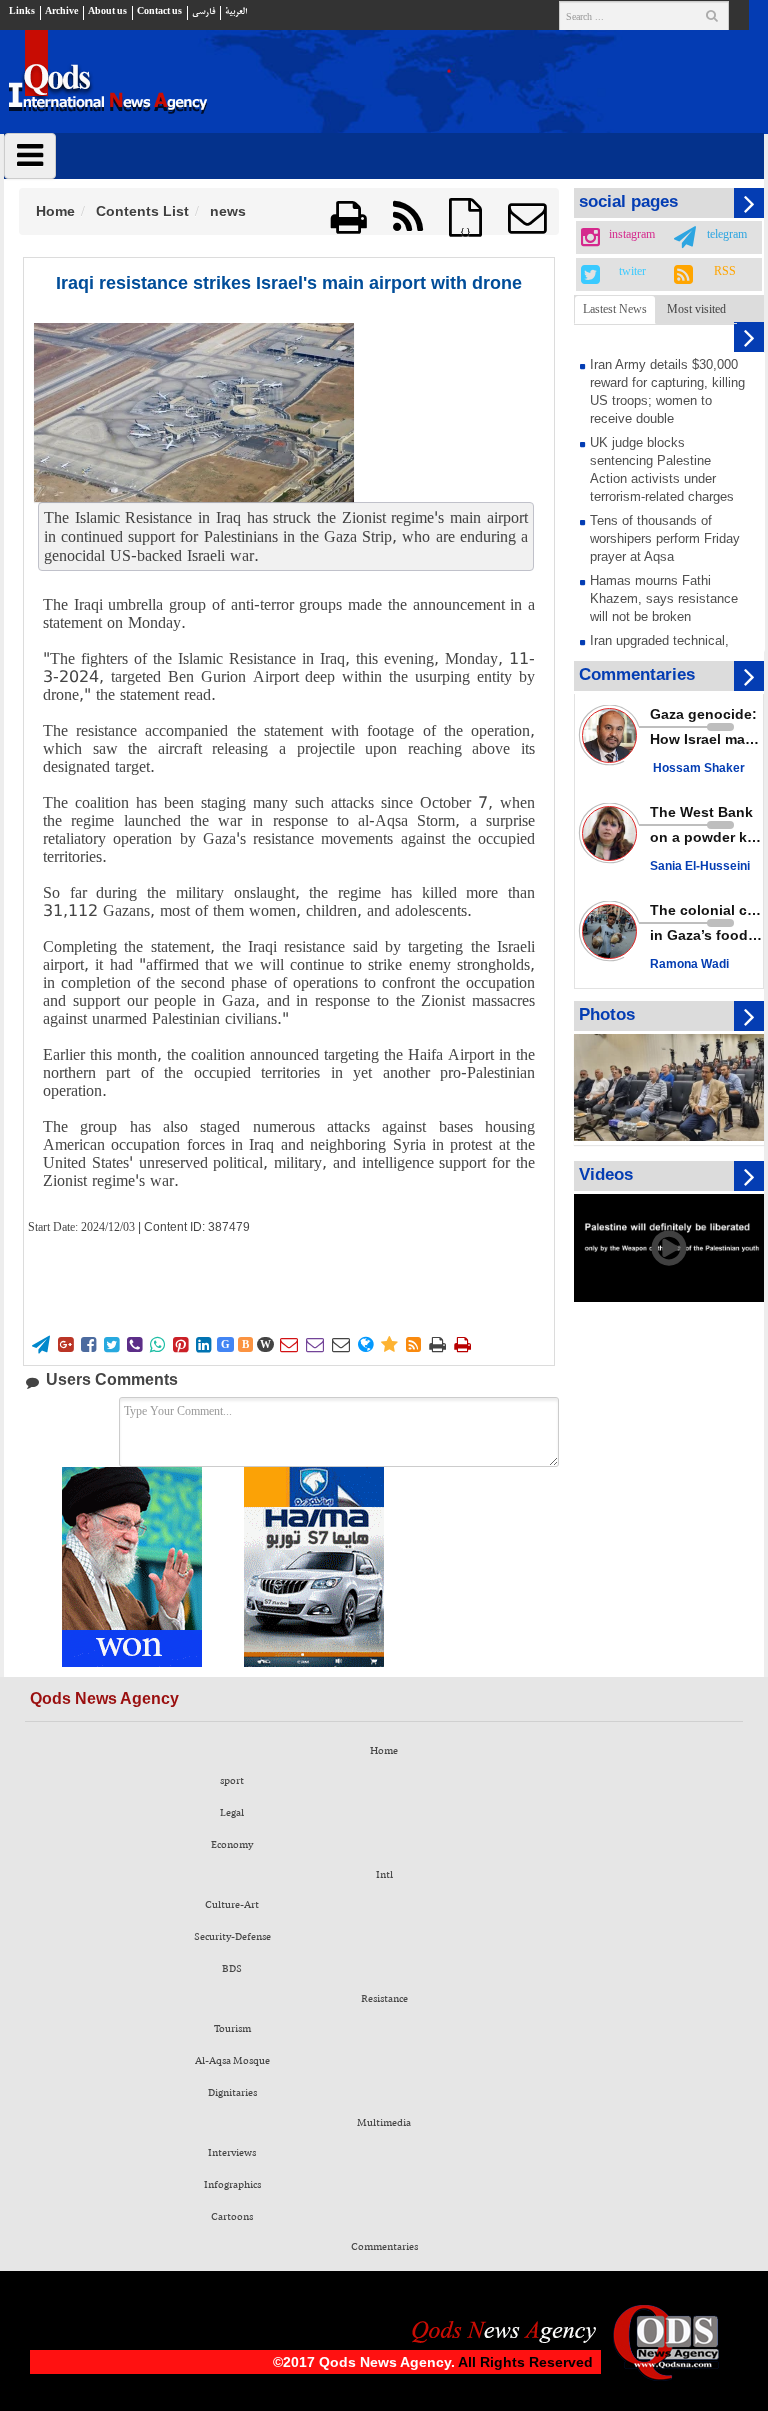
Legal (232, 1813)
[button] (527, 217)
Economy (232, 1845)
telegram (727, 235)
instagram (632, 235)
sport (232, 1781)
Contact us (159, 11)
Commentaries (384, 2247)
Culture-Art (232, 1905)
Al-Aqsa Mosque (232, 2061)
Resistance (384, 1999)
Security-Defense (232, 1937)
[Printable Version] (349, 217)
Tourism (232, 2029)
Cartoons (232, 2217)
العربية (236, 11)
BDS (232, 1969)
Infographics (232, 2185)
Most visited (696, 309)
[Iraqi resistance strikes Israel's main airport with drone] (194, 412)
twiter (632, 272)
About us (107, 11)
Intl (384, 1875)
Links (22, 11)
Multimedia (384, 2123)
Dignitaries (232, 2093)
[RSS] (408, 217)
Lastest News (615, 309)
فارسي (203, 11)
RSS (725, 272)
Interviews (232, 2153)
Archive (61, 11)
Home (55, 211)
